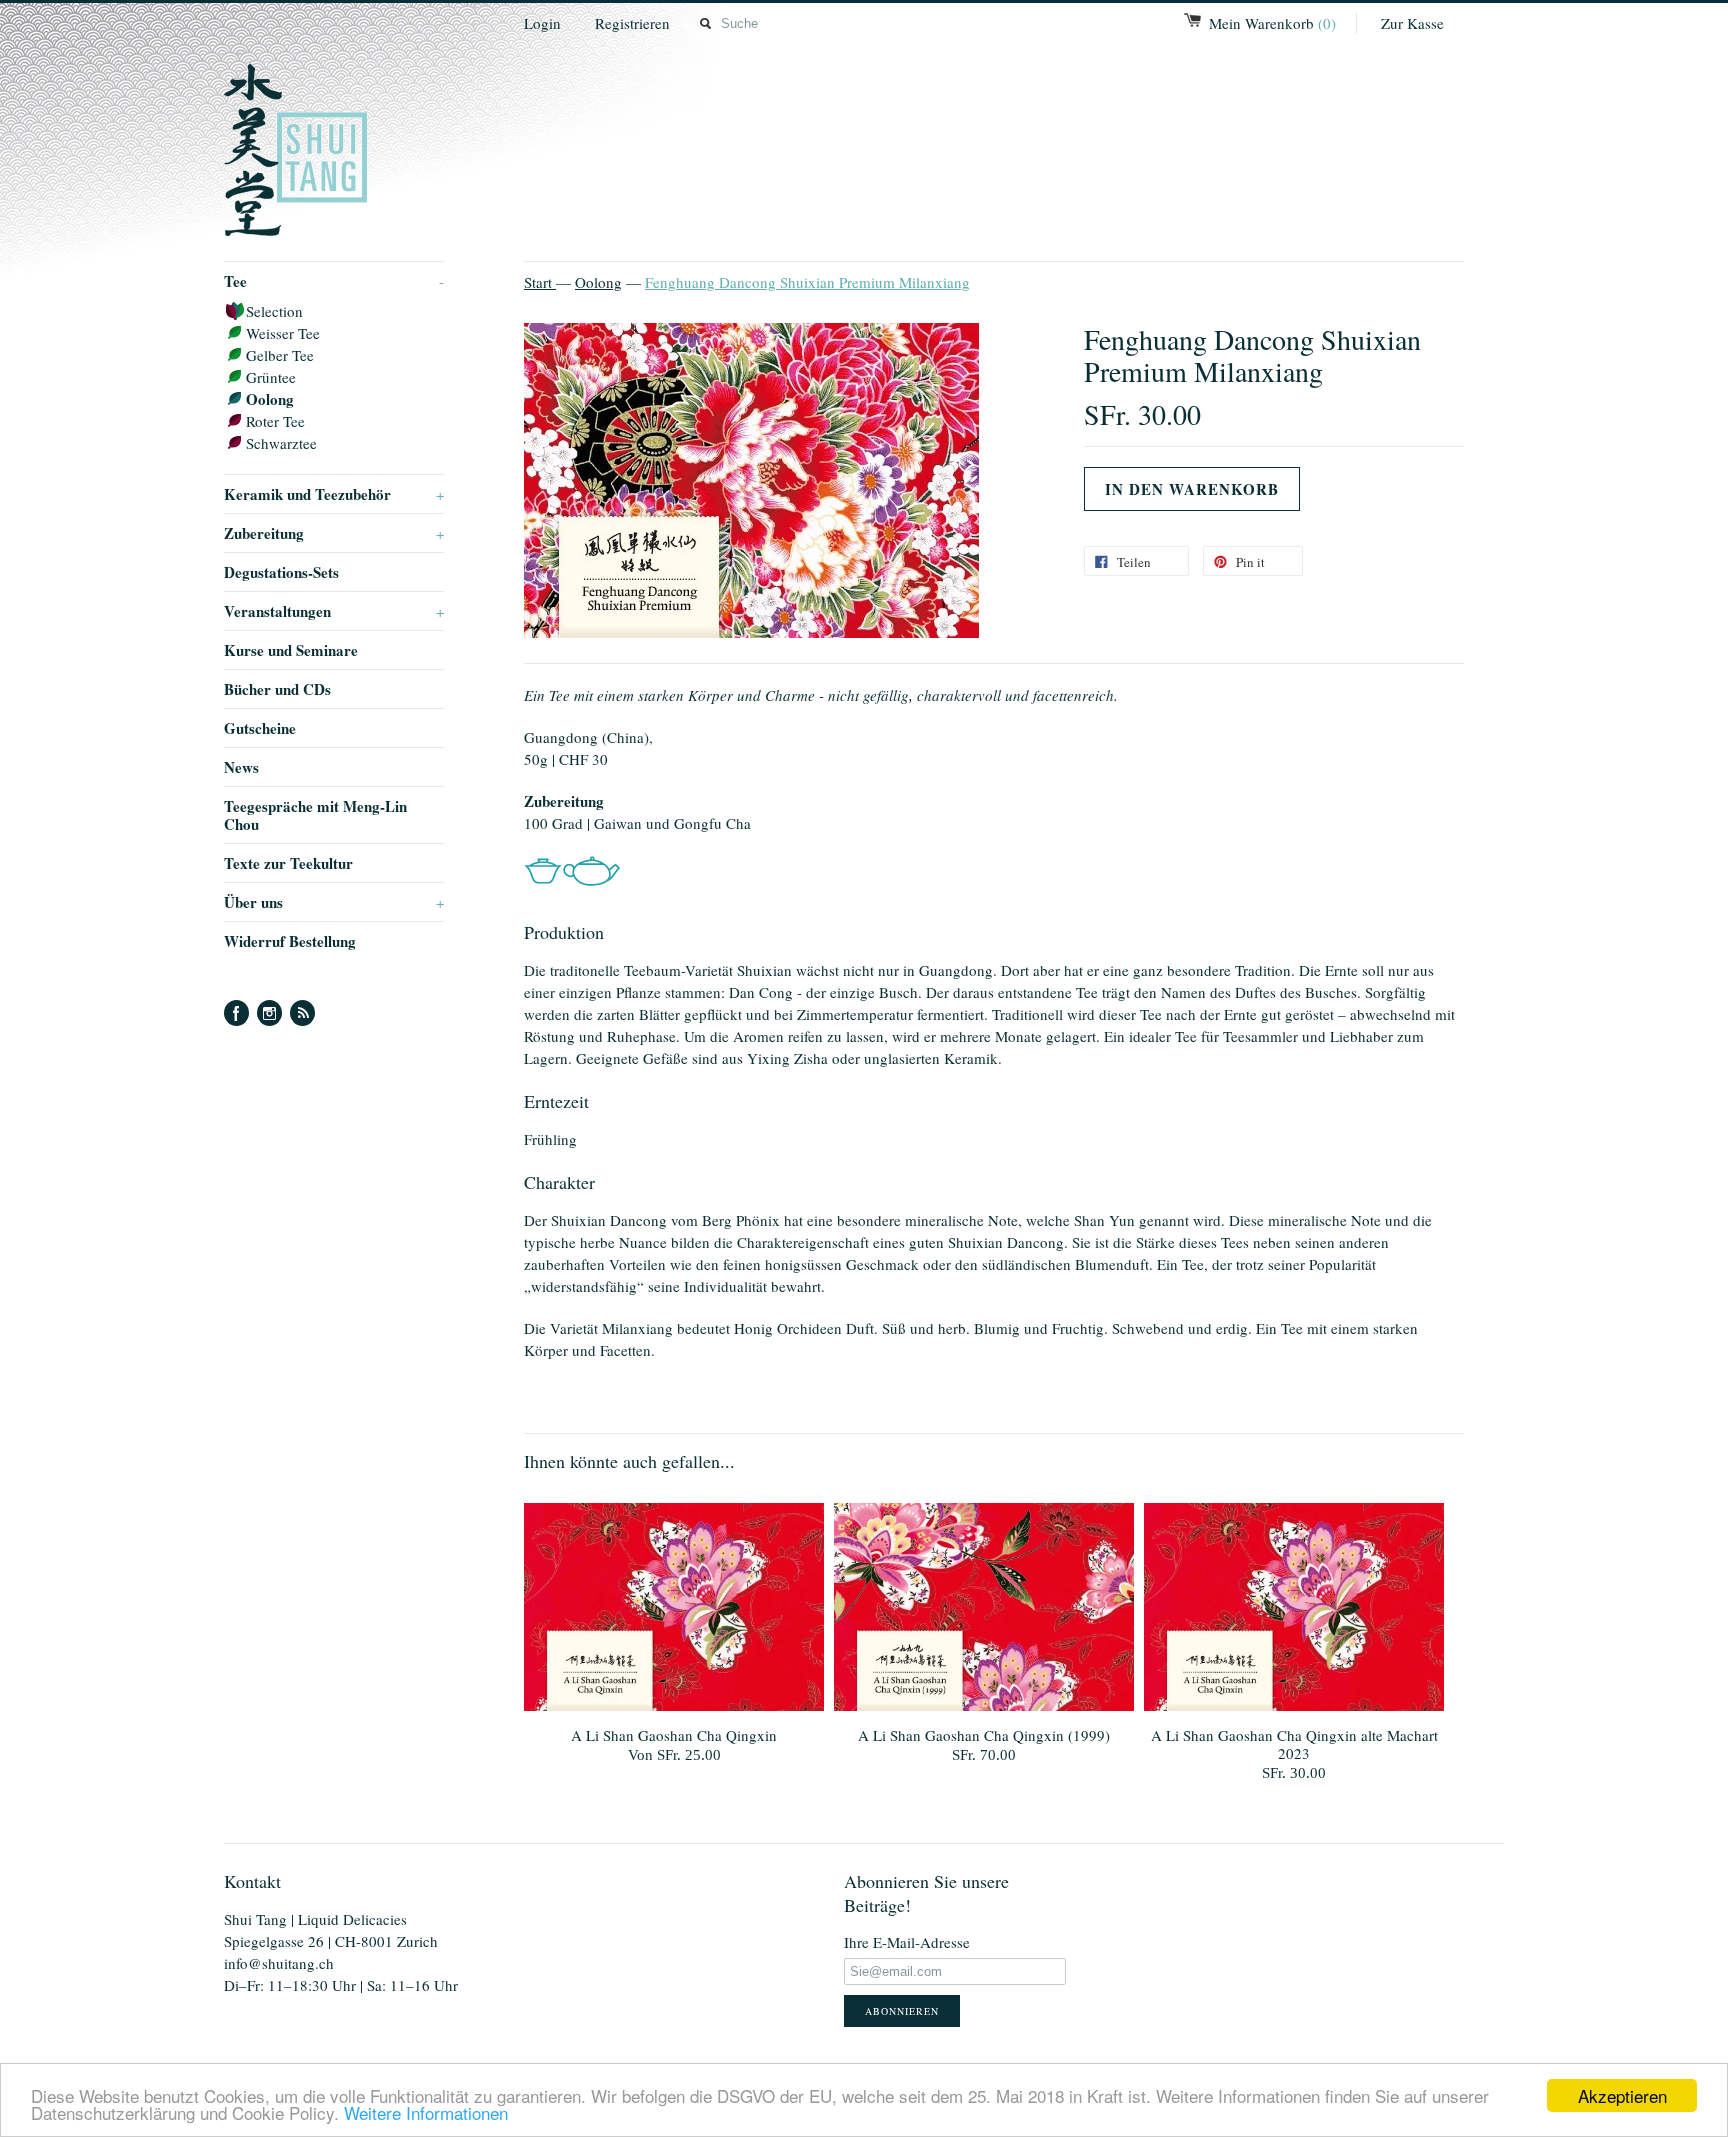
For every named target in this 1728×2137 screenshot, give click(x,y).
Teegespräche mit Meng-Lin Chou (315, 815)
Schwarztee (281, 443)
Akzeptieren (1622, 2095)
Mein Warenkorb (1272, 23)
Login (542, 23)
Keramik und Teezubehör (334, 494)
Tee (334, 281)
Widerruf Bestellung (290, 941)
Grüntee (271, 377)
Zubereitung (334, 533)
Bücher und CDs (277, 689)
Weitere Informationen (426, 2112)
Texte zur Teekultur (288, 863)
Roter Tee (275, 421)
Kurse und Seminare (291, 650)
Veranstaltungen (334, 611)
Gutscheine (260, 728)
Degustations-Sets (281, 572)
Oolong (270, 399)
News (241, 767)
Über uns (334, 902)
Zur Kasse (1412, 23)
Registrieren (632, 23)
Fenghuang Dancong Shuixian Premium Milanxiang (807, 282)
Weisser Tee (283, 333)
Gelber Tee (280, 355)
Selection (274, 311)
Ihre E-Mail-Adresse (907, 1942)
